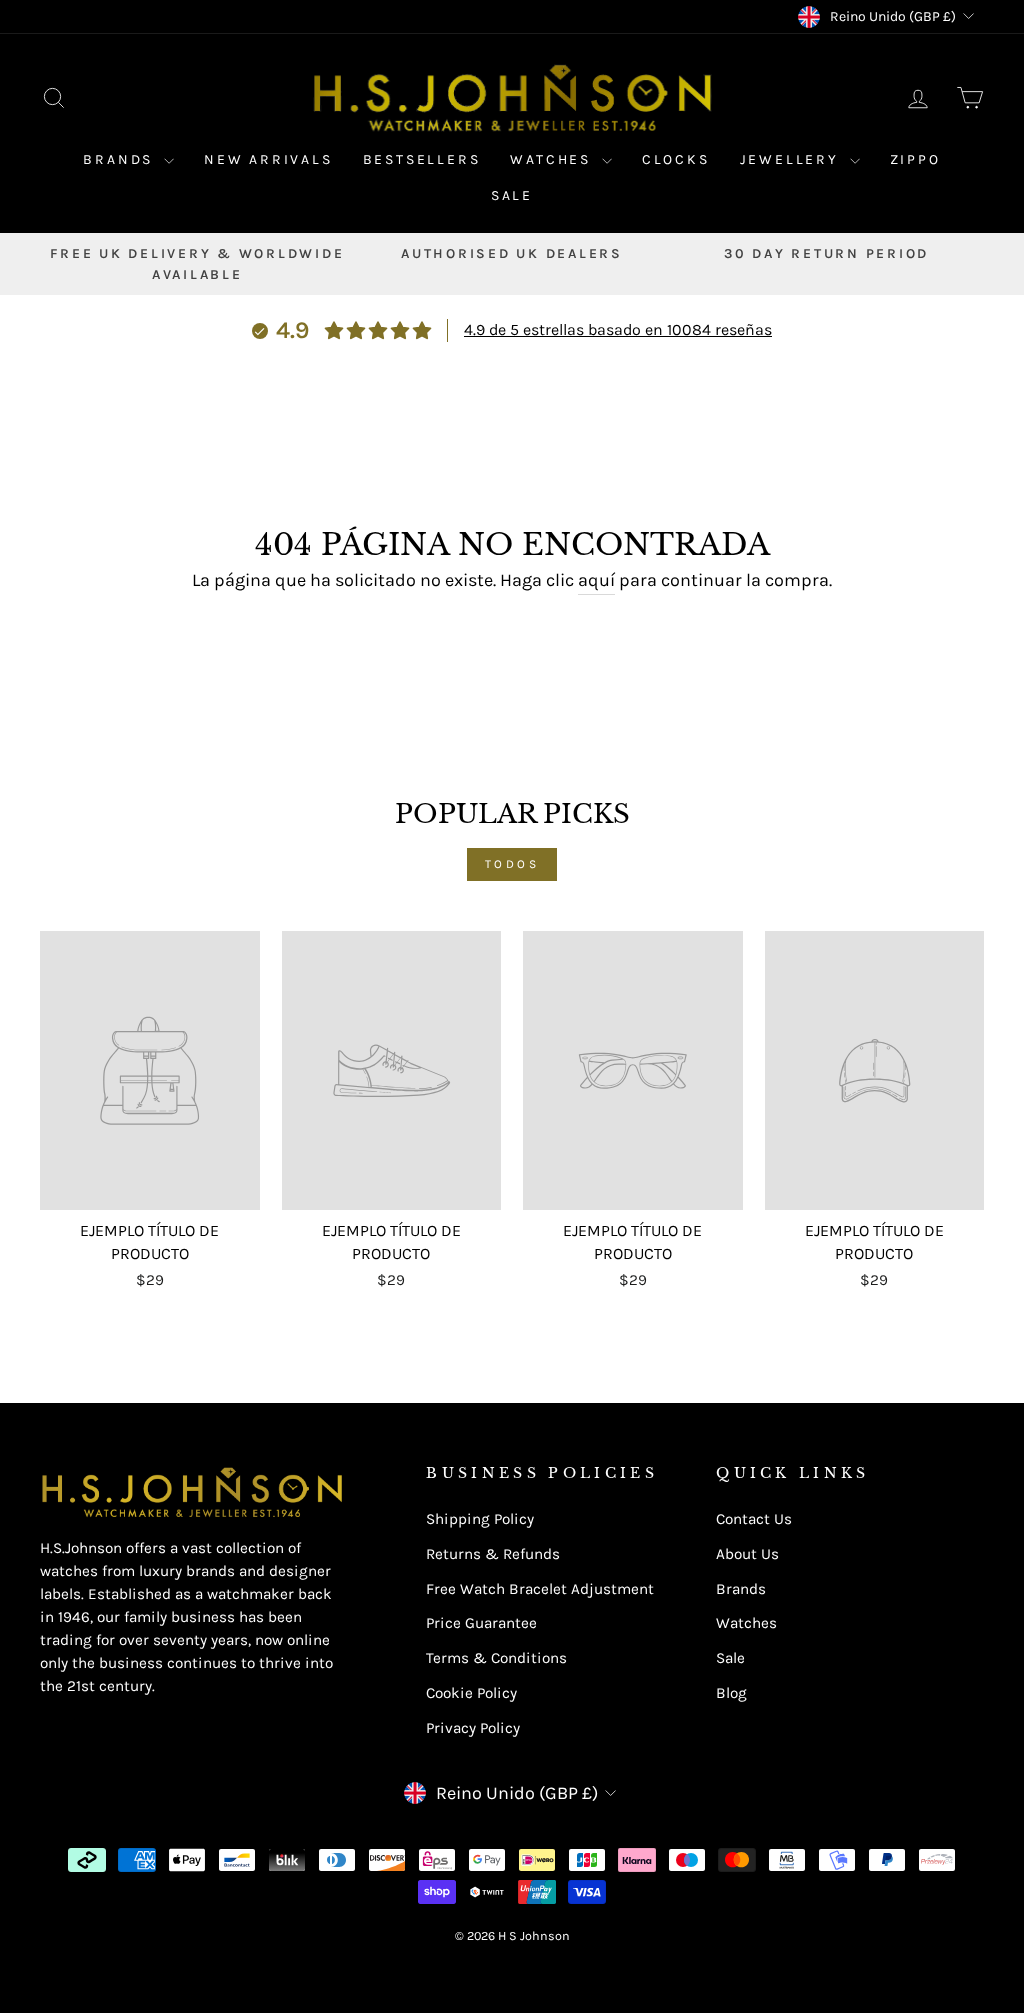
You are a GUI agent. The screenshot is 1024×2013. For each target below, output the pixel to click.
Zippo (915, 159)
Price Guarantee (481, 1623)
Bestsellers (422, 159)
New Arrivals (268, 159)
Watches (553, 159)
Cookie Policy (471, 1693)
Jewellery (792, 159)
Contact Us (754, 1519)
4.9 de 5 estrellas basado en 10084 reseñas (618, 329)
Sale (512, 195)
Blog (731, 1693)
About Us (747, 1554)
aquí (596, 580)
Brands (121, 159)
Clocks (676, 159)
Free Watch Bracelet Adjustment (540, 1589)
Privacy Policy (473, 1728)
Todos (512, 864)
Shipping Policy (480, 1519)
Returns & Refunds (493, 1554)
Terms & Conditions (496, 1658)
